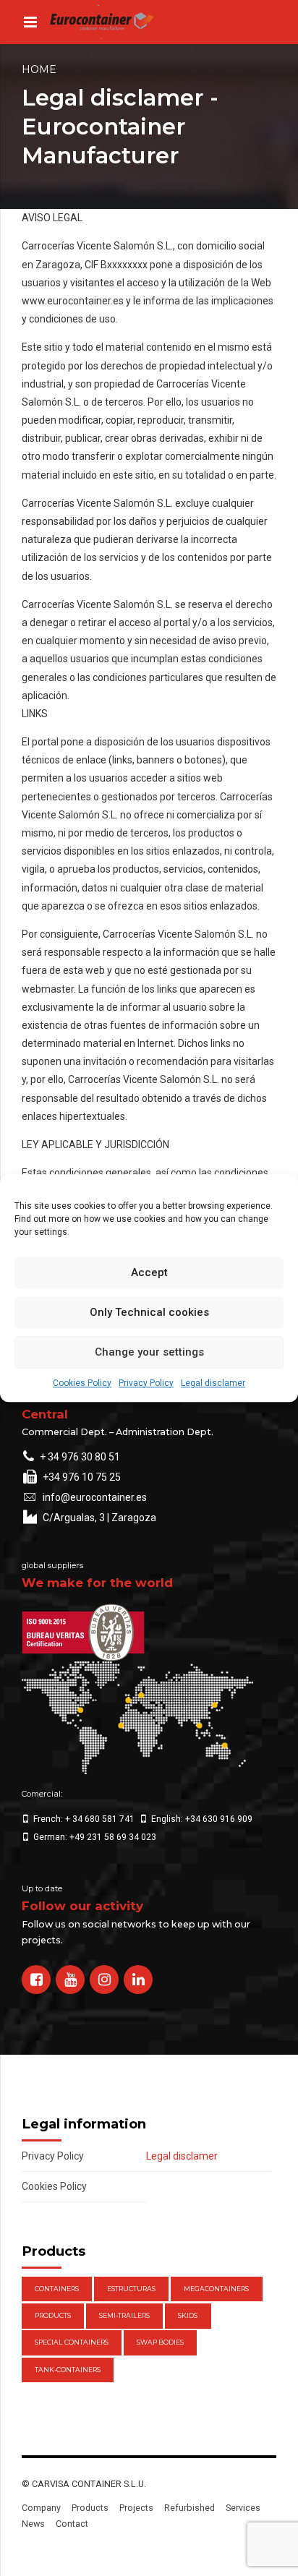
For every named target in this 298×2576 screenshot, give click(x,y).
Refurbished (190, 2508)
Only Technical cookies (149, 1312)
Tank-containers (68, 2370)
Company (41, 2508)
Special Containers (72, 2342)
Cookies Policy (82, 1383)
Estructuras (131, 2289)
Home (39, 69)
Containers (57, 2289)
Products (53, 2315)
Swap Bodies (160, 2342)
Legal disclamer (213, 1383)
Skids (188, 2315)
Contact (72, 2524)
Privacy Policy (146, 1383)
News (33, 2524)
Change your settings (149, 1352)
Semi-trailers (124, 2315)
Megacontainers (216, 2289)
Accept (149, 1272)
